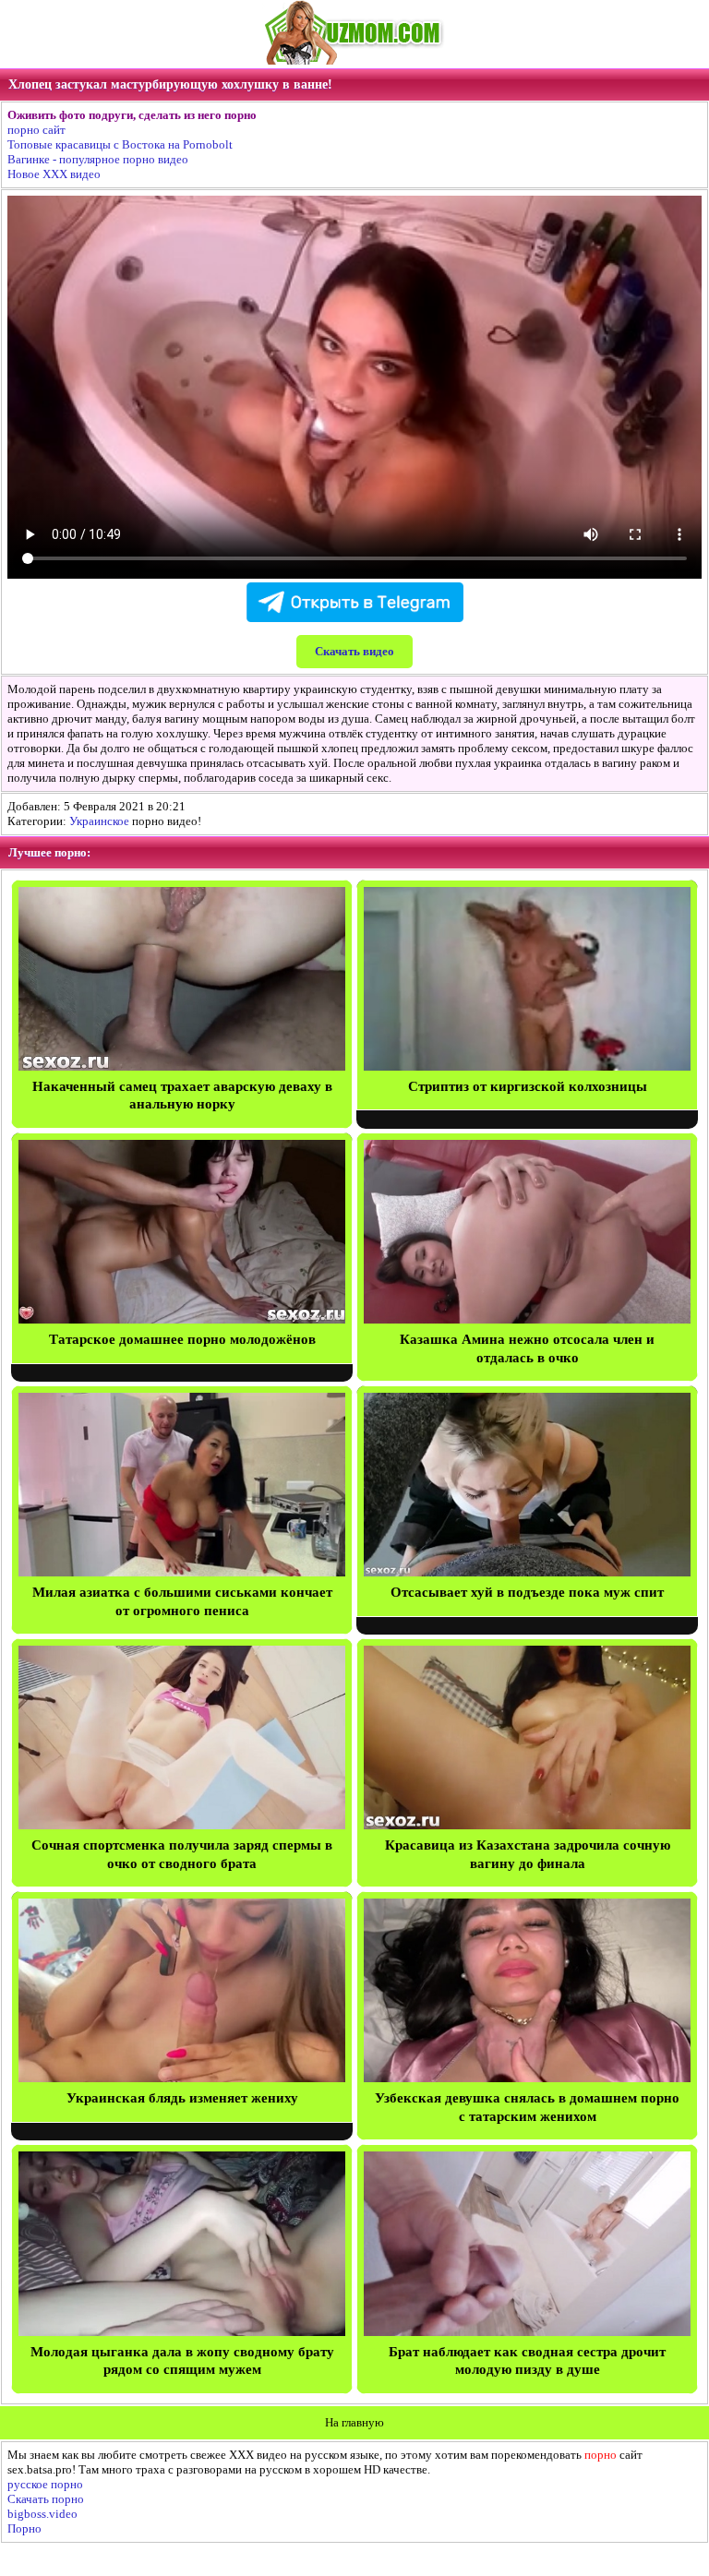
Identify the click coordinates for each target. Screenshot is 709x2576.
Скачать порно (46, 2499)
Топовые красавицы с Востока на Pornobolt (120, 144)
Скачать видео (354, 651)
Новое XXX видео (54, 174)
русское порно (45, 2484)
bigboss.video (42, 2514)
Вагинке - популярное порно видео (98, 159)
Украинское (99, 821)
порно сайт (36, 130)
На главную (354, 2422)
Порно (24, 2528)
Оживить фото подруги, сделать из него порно (132, 115)
